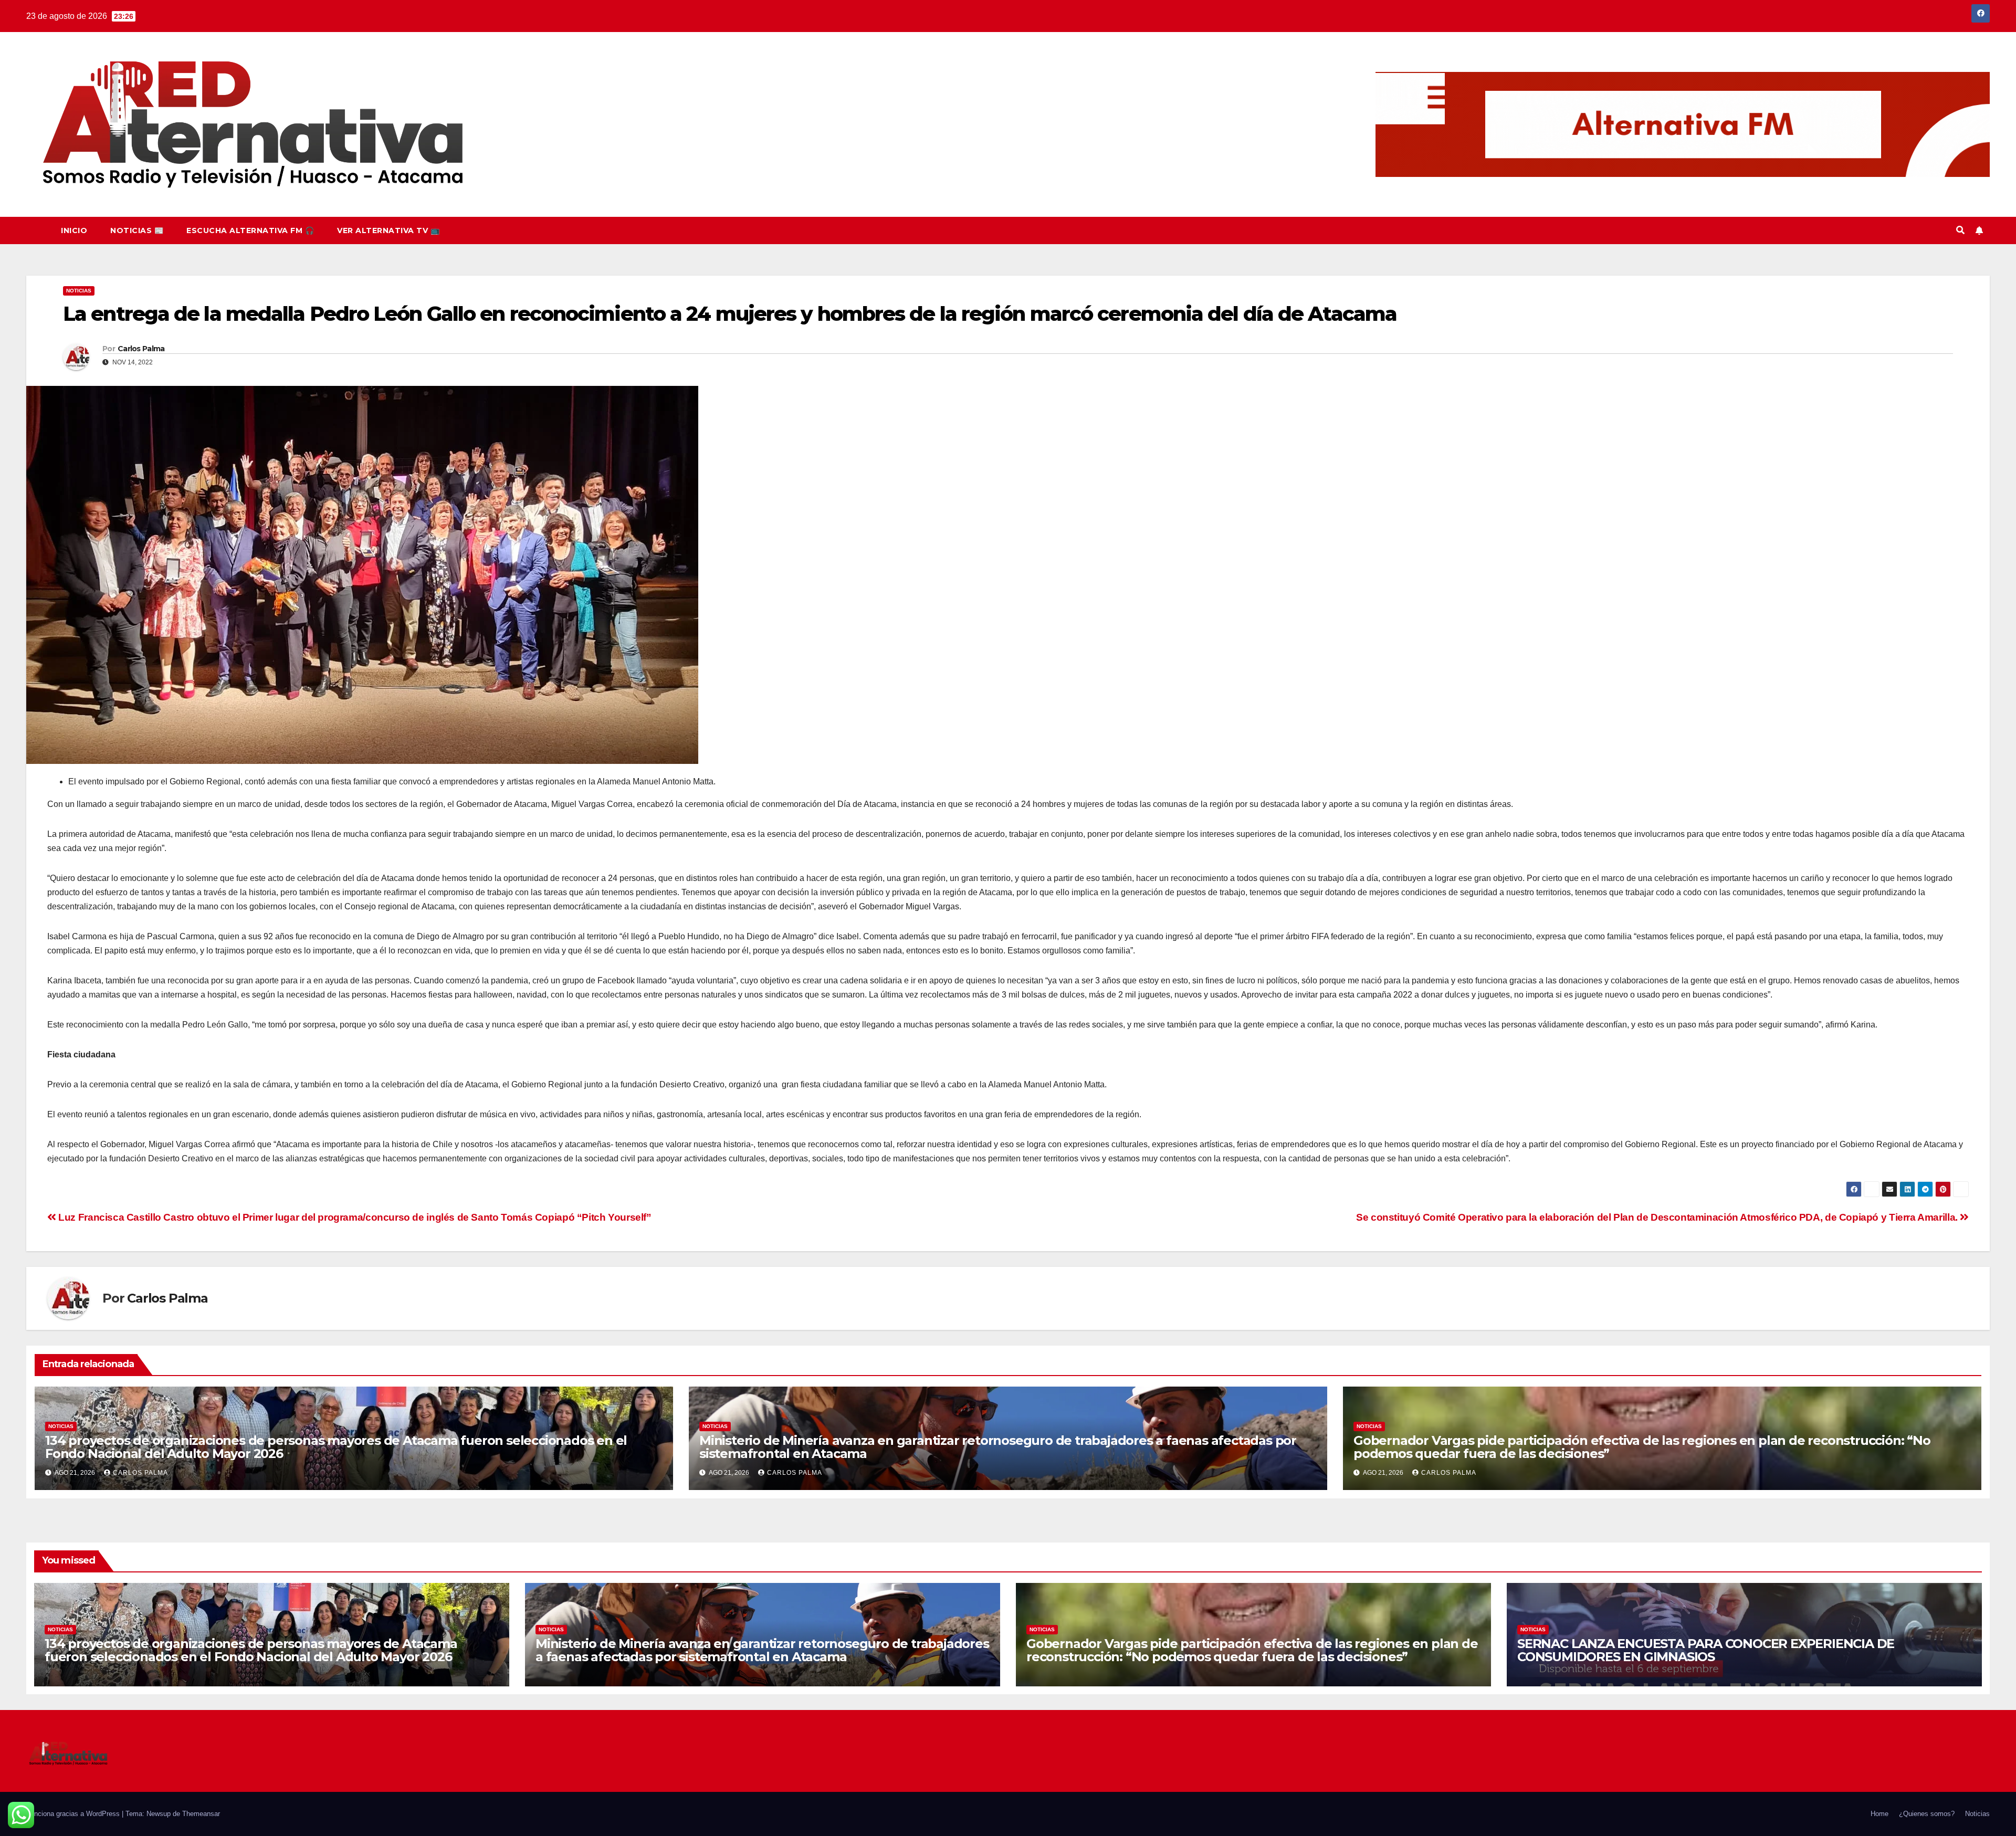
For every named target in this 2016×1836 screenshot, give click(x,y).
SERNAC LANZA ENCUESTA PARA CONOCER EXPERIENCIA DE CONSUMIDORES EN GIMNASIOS (1706, 1650)
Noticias (79, 291)
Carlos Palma (141, 349)
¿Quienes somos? (1927, 1814)
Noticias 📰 (137, 230)
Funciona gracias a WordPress (74, 1814)
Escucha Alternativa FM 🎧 (250, 230)
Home (1879, 1814)
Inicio (74, 230)
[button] (1960, 230)
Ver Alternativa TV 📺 (388, 230)
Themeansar (201, 1814)
